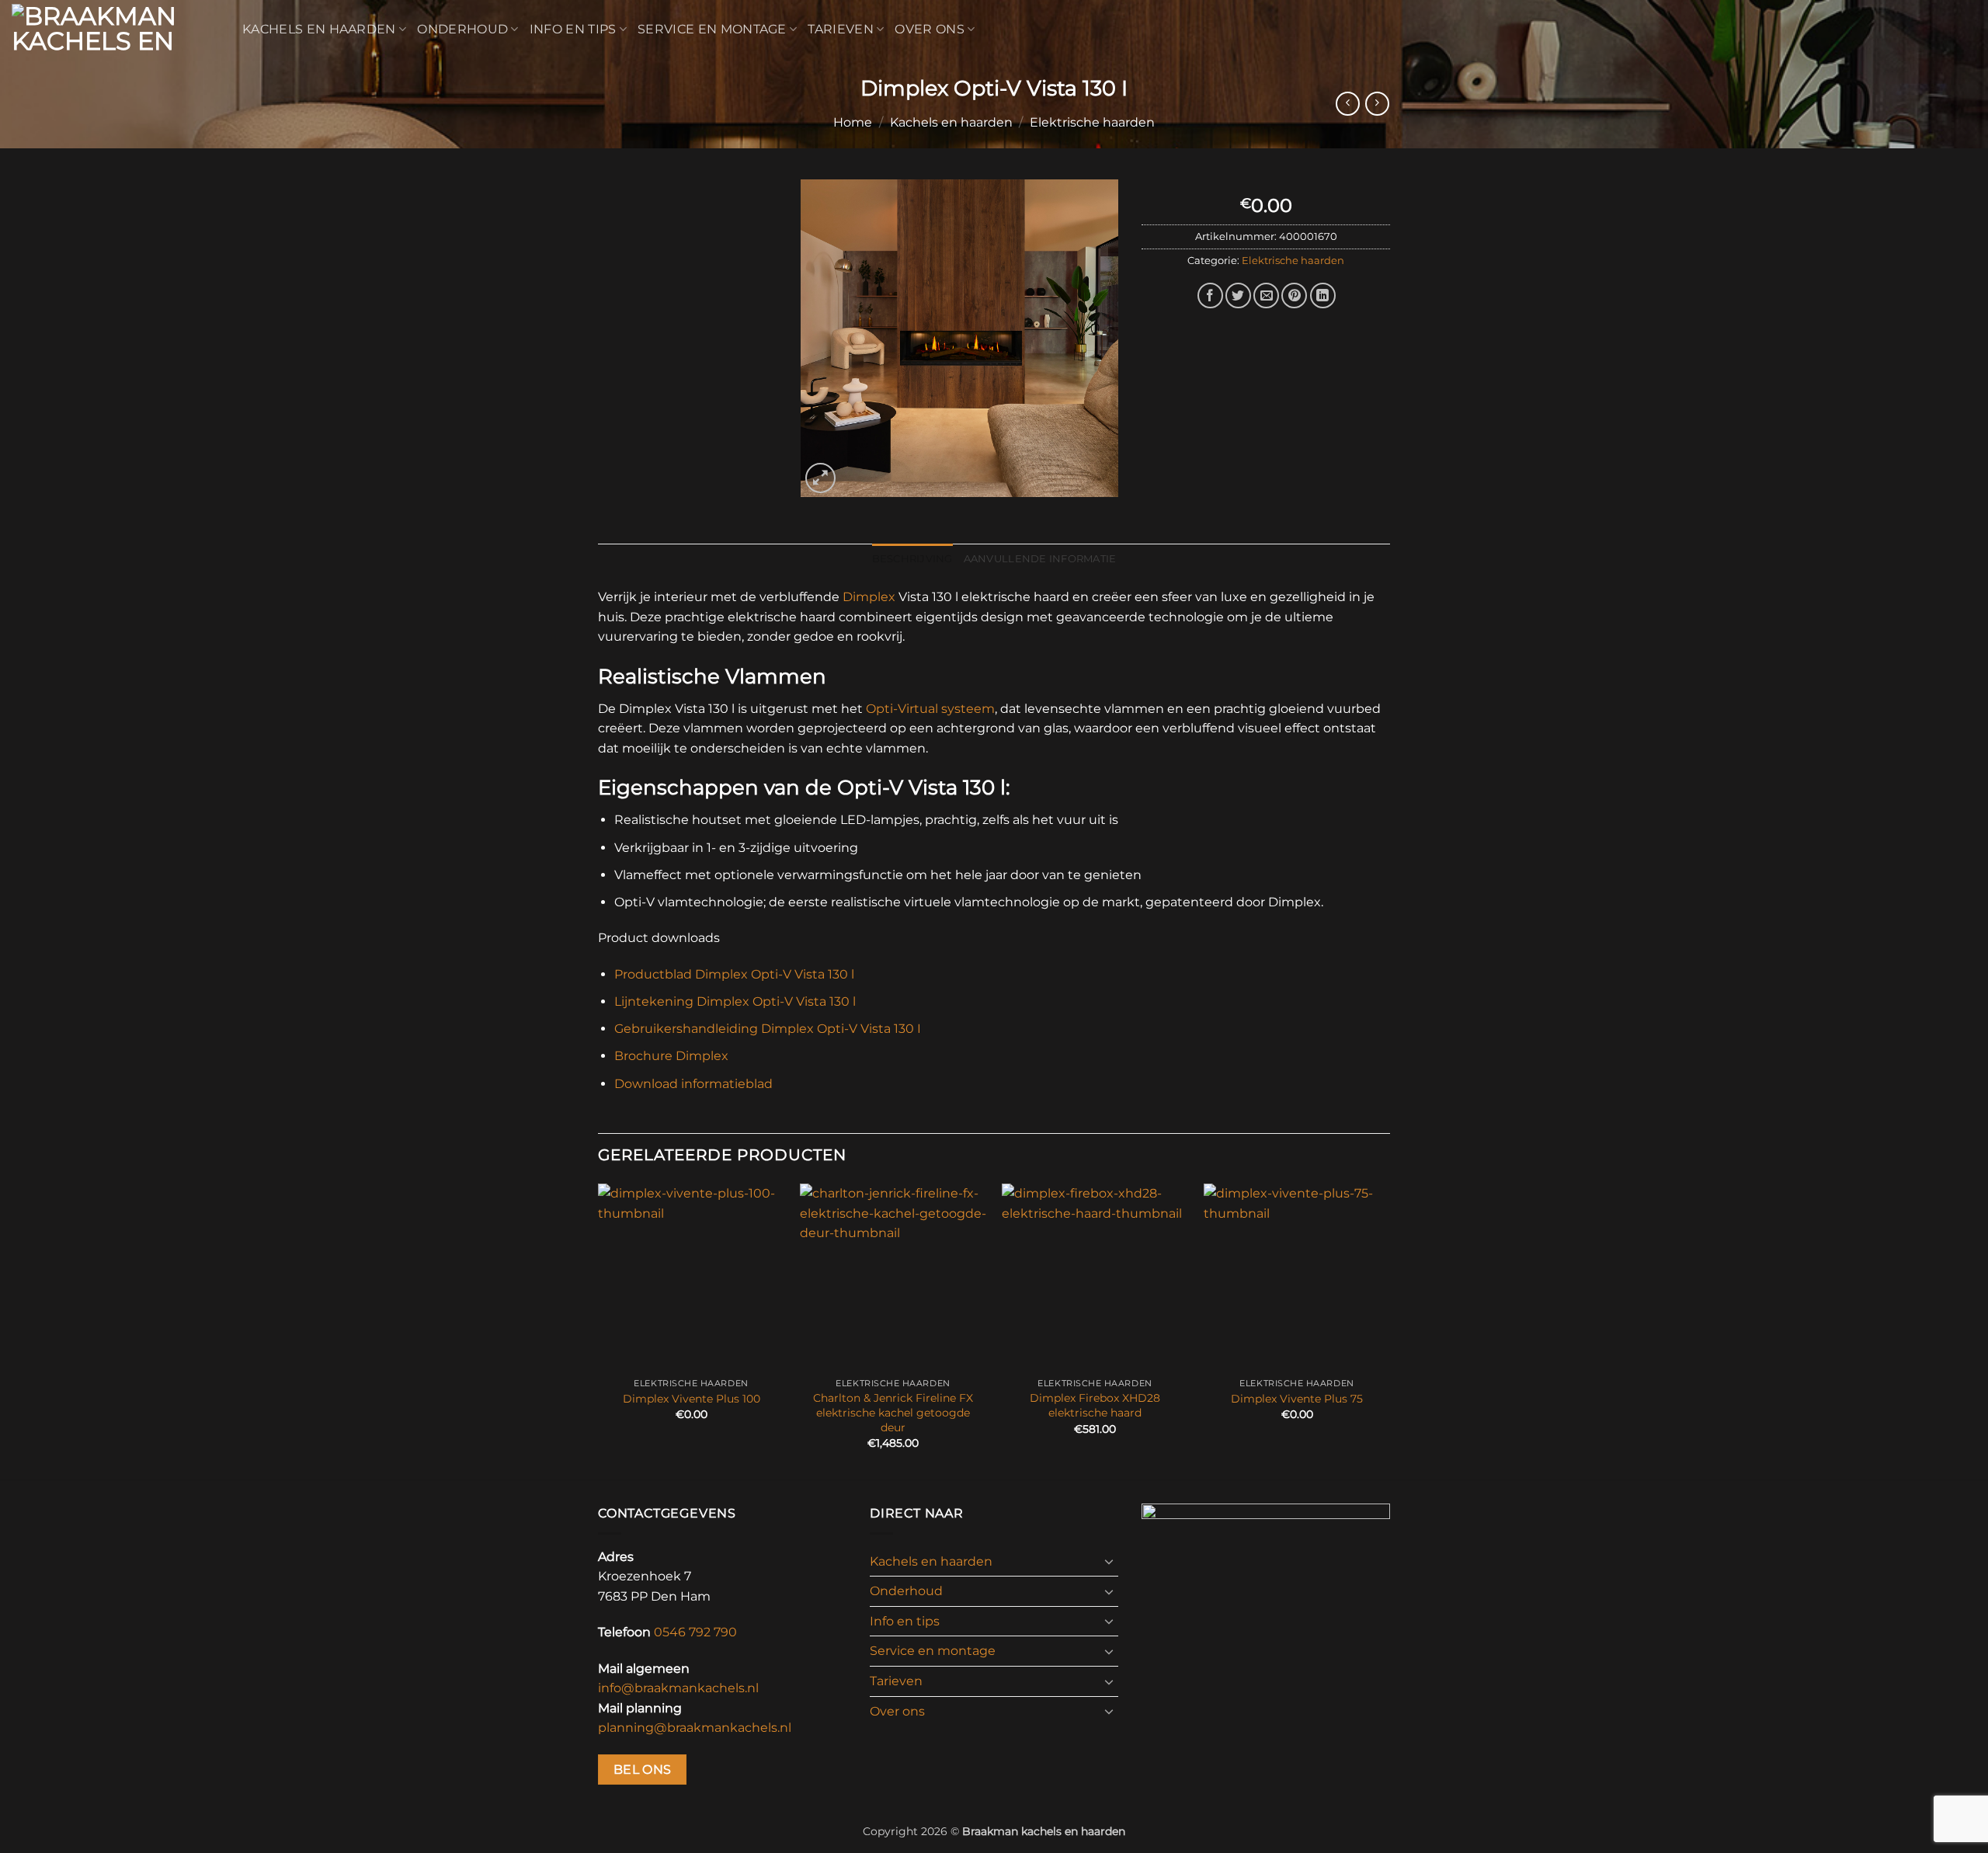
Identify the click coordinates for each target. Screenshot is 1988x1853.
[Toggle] (1109, 1561)
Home (853, 122)
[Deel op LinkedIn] (1323, 296)
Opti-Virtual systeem (930, 709)
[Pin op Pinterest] (1294, 296)
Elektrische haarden (1092, 122)
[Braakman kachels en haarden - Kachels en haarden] (115, 30)
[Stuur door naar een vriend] (1266, 296)
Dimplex (869, 597)
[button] (820, 478)
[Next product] (1348, 104)
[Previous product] (1377, 104)
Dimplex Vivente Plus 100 (692, 1399)
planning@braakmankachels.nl (695, 1728)
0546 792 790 (695, 1632)
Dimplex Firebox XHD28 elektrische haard (1095, 1405)
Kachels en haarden (319, 29)
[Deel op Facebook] (1210, 296)
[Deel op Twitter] (1238, 296)
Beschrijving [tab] (912, 559)
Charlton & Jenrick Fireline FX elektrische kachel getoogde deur (893, 1412)
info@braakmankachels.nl (678, 1688)
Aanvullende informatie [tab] (1040, 559)
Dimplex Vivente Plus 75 (1297, 1399)
